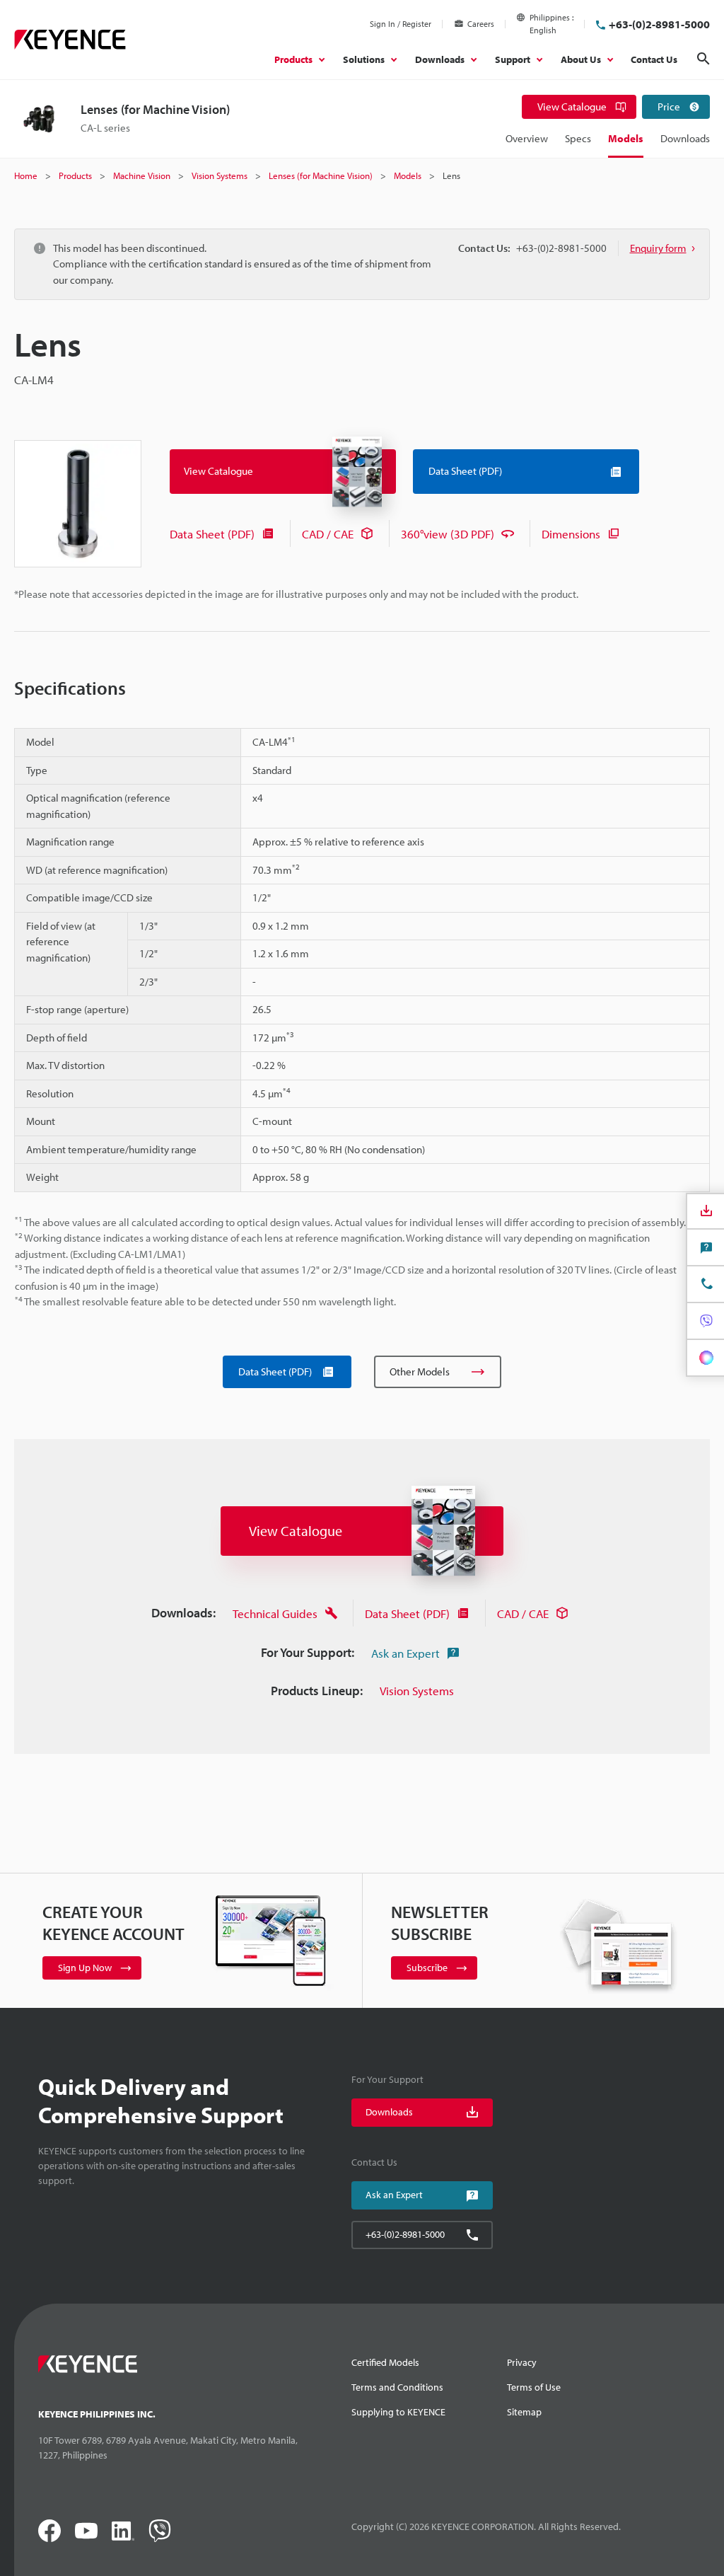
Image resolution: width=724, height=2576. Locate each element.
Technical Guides (275, 1613)
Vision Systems (417, 1691)
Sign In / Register (401, 24)
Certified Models (385, 2362)
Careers (481, 24)
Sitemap (524, 2412)
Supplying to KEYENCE (398, 2412)
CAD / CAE (328, 534)
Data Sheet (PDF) (212, 534)
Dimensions (571, 534)
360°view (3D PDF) (448, 534)
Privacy (522, 2362)
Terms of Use (534, 2387)
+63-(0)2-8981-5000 (659, 24)
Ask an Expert (405, 1653)
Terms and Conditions (397, 2387)
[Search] (703, 59)
